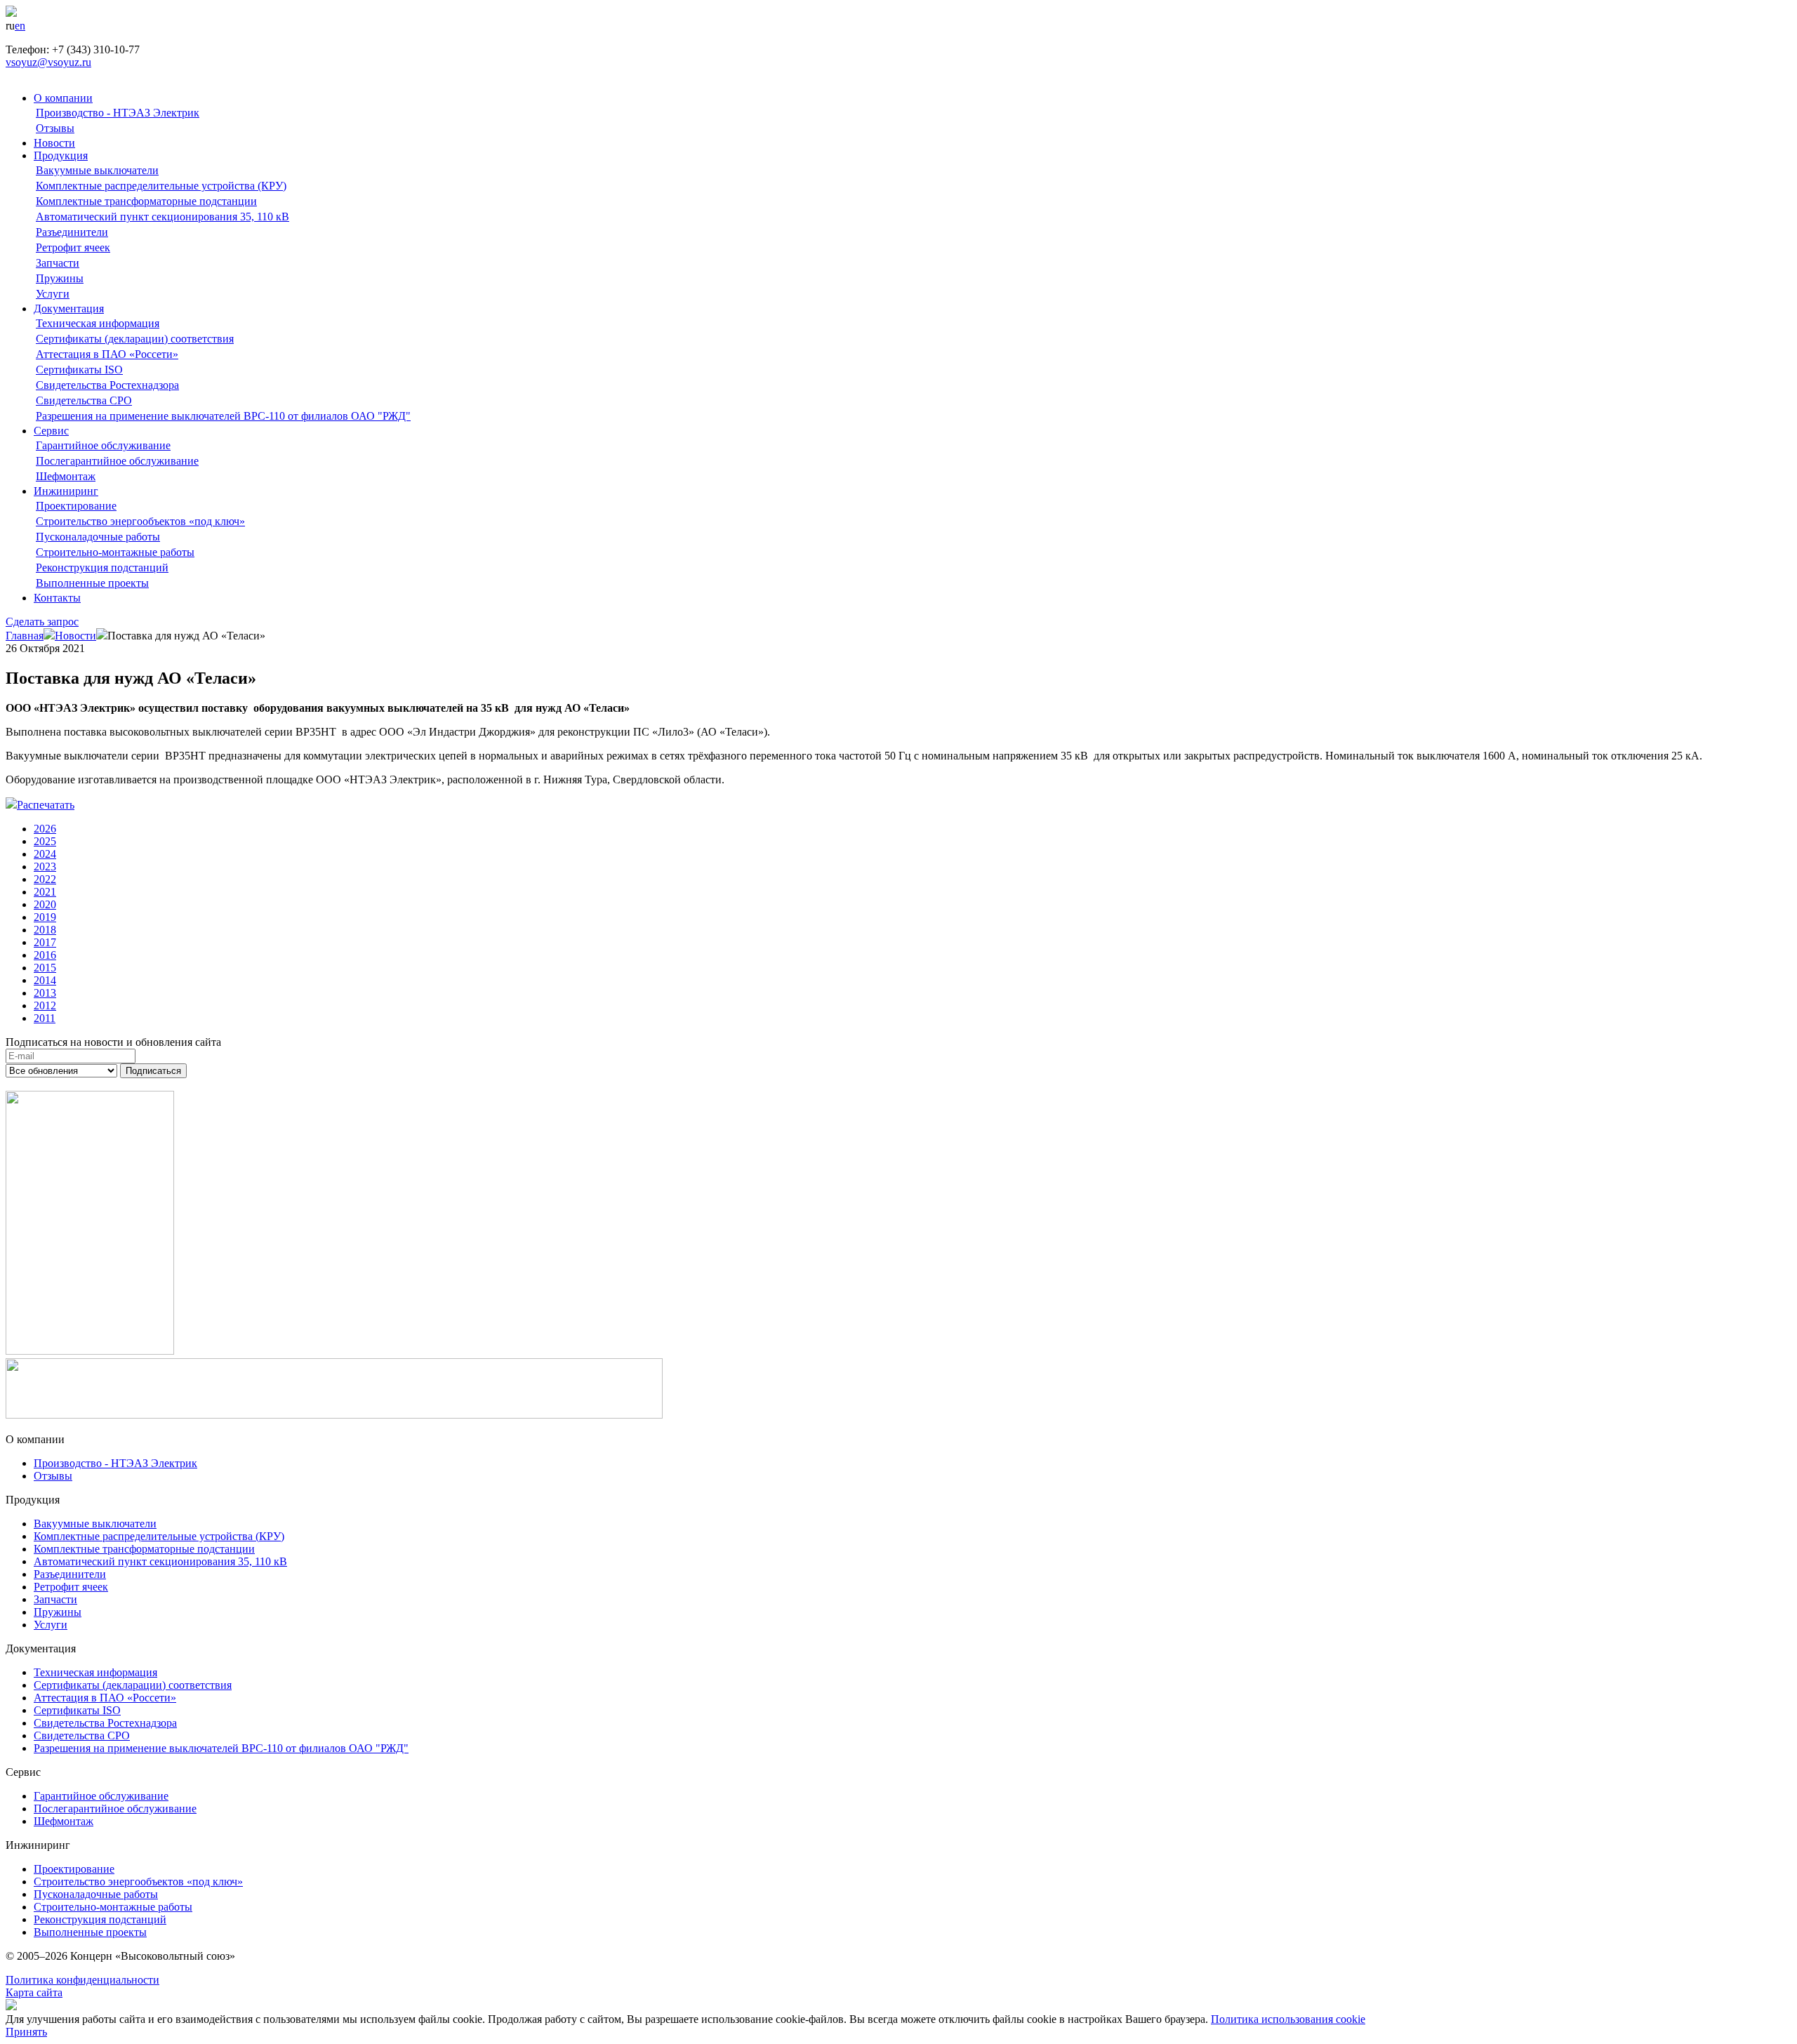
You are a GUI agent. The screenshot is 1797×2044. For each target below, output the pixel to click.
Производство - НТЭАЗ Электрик (118, 113)
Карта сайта (34, 1992)
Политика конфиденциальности (82, 1980)
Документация (69, 308)
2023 (45, 867)
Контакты (57, 598)
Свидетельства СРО (84, 400)
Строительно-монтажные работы (115, 552)
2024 (45, 854)
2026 (45, 829)
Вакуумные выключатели (97, 170)
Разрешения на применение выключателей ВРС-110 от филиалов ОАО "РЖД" (223, 416)
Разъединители (72, 232)
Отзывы (55, 128)
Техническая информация (98, 323)
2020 (45, 904)
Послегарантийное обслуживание (117, 461)
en (20, 26)
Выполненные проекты (92, 583)
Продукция (61, 155)
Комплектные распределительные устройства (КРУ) (161, 186)
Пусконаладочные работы (98, 537)
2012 (45, 1006)
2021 (45, 892)
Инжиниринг (66, 491)
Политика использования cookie (1288, 2019)
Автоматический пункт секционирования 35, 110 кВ (163, 217)
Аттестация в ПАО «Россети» (107, 354)
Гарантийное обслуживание (103, 445)
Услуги (53, 294)
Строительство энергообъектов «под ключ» (140, 521)
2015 (45, 968)
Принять (26, 2032)
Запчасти (58, 263)
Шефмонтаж (66, 476)
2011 (45, 1018)
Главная (25, 636)
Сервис (51, 431)
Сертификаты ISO (79, 370)
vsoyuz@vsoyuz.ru (48, 62)
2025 (45, 841)
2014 (45, 980)
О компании (63, 98)
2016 (45, 955)
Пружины (60, 278)
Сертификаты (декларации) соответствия (135, 339)
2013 (45, 993)
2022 (45, 879)
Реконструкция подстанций (102, 568)
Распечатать (46, 805)
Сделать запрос (42, 622)
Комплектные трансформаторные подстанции (146, 201)
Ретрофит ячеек (73, 247)
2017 (45, 942)
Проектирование (76, 506)
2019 (45, 917)
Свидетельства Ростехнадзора (107, 385)
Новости (54, 143)
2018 (45, 930)
